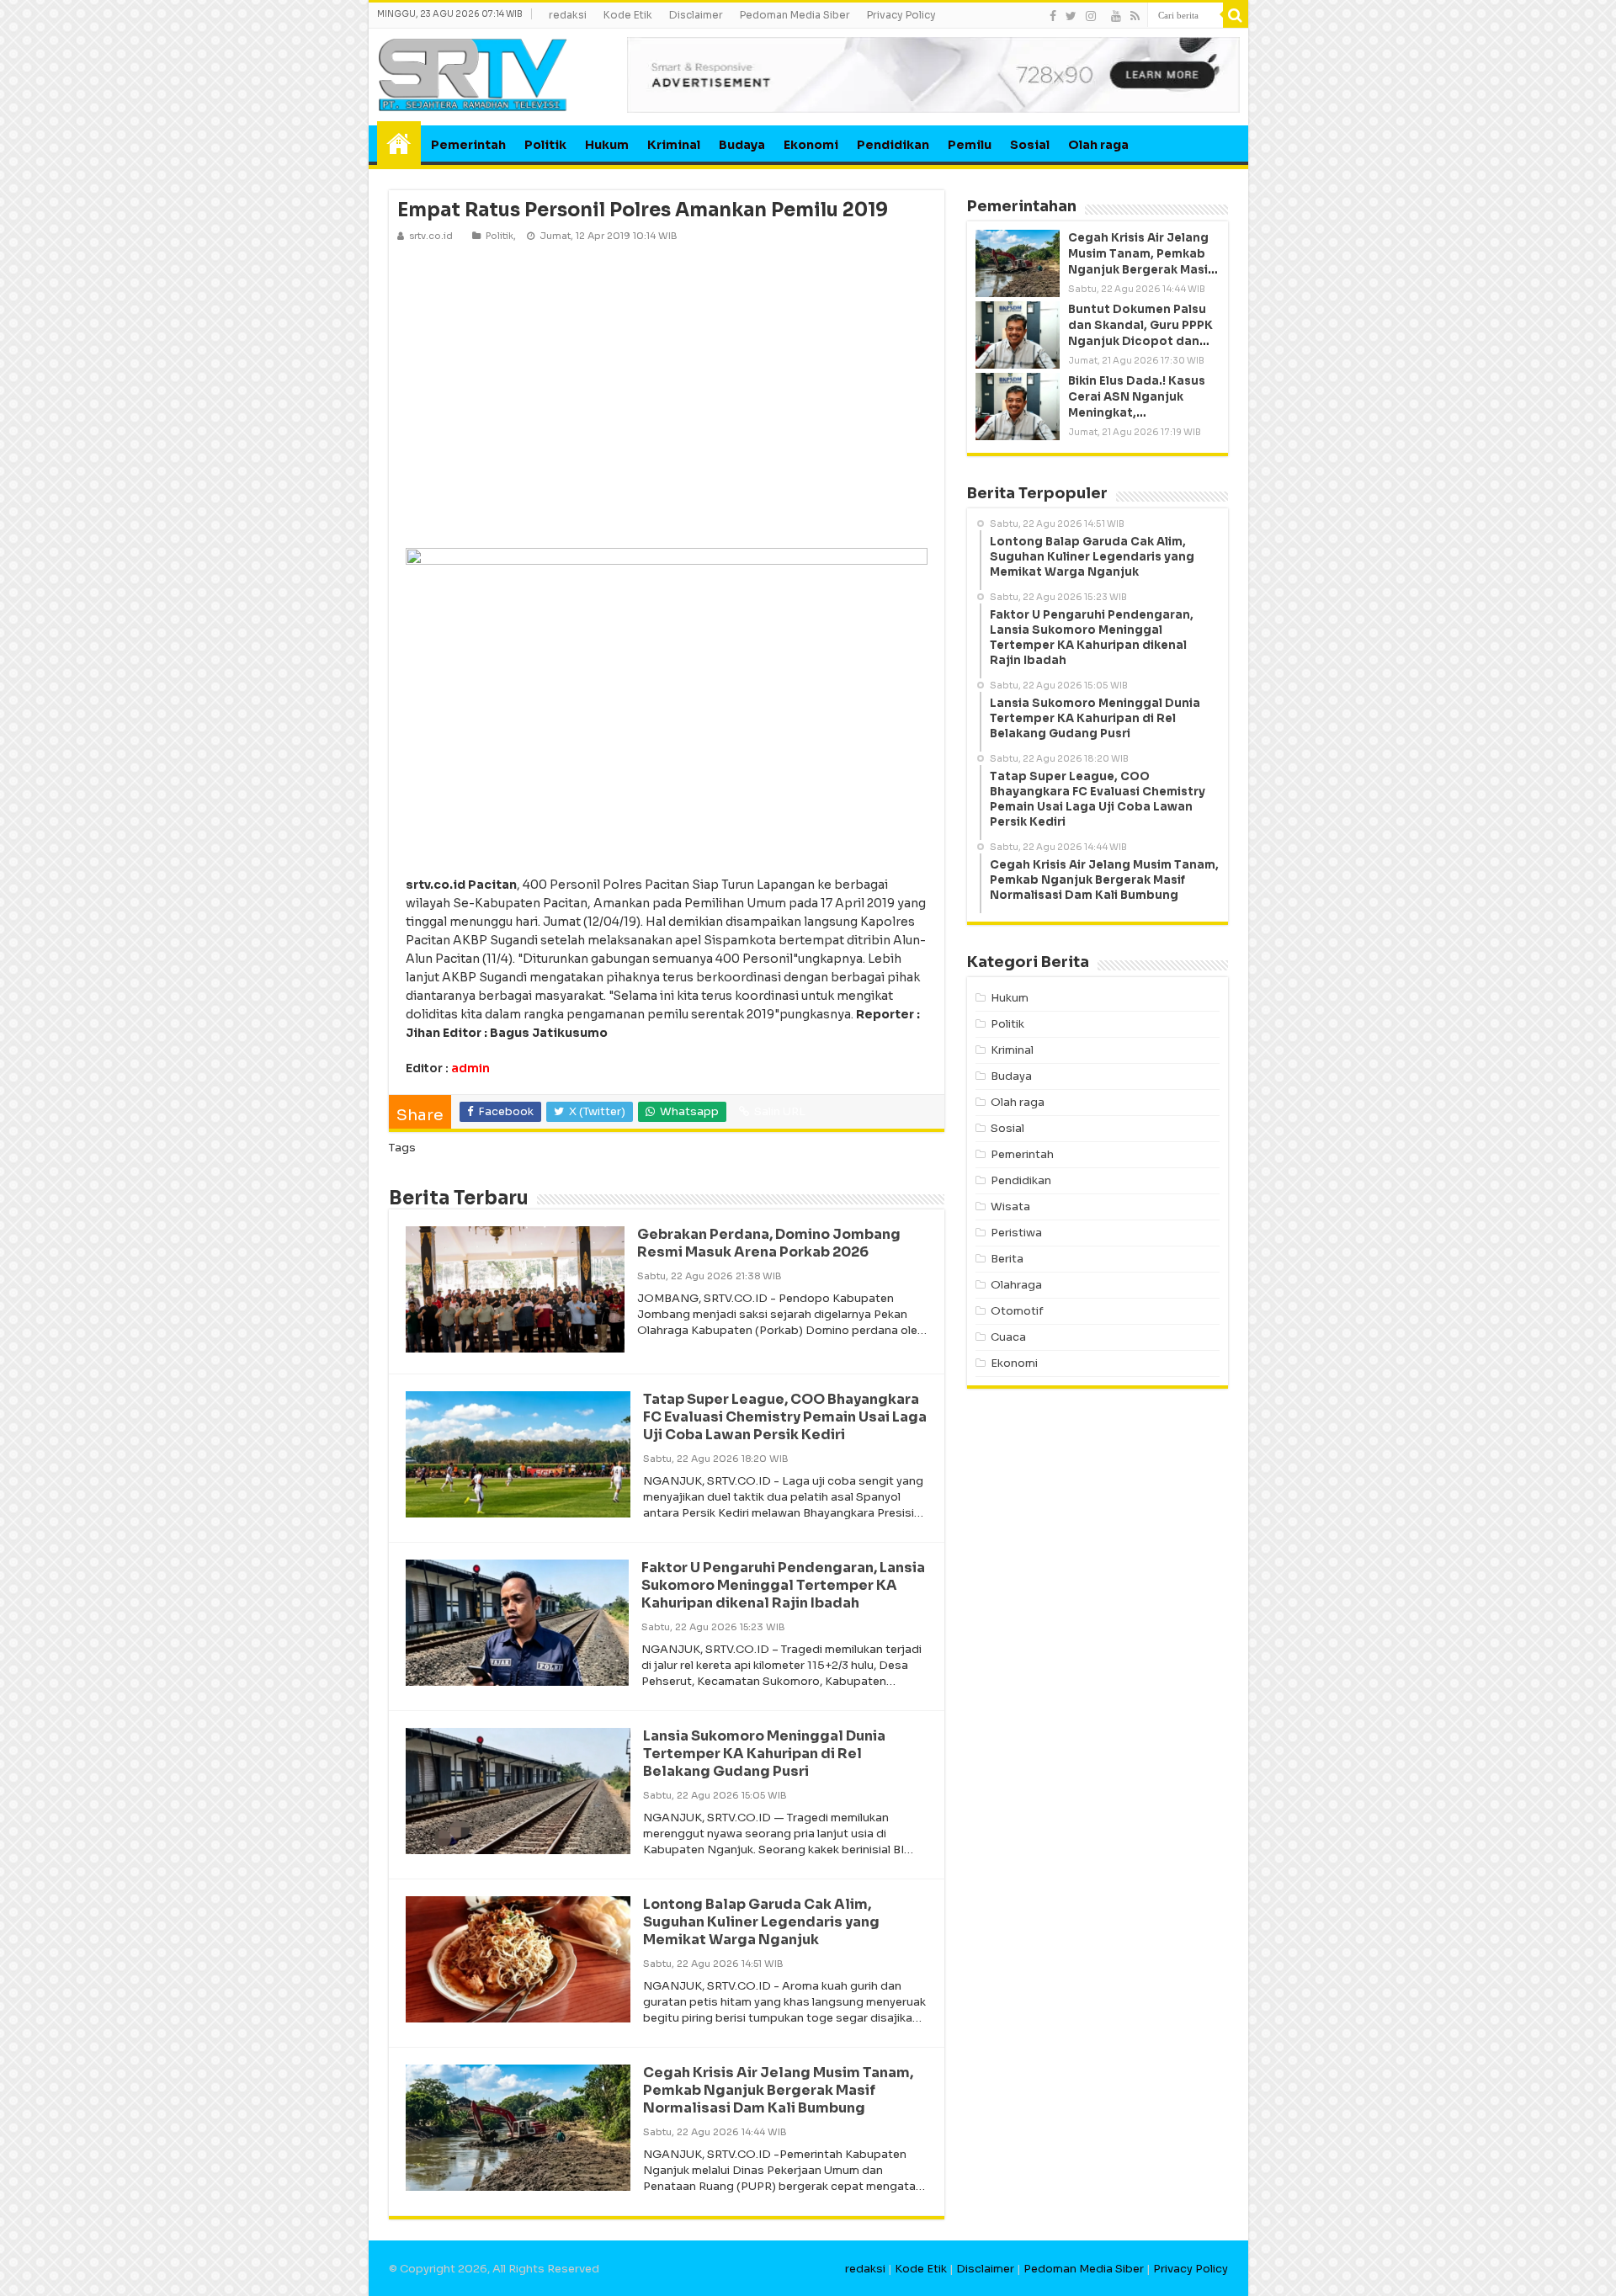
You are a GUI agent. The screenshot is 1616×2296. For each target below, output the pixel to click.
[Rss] (1135, 16)
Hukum (607, 145)
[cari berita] (1236, 15)
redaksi (568, 15)
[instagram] (1091, 16)
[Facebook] (1053, 16)
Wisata (1010, 1206)
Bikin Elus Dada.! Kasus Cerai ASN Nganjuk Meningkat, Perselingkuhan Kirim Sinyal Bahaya (1137, 413)
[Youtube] (1116, 16)
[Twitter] (1071, 16)
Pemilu (970, 145)
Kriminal (674, 145)
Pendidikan (893, 145)
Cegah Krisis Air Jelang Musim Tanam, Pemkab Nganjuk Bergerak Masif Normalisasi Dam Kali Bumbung (778, 2090)
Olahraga (1016, 1285)
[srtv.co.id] (473, 74)
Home (399, 143)
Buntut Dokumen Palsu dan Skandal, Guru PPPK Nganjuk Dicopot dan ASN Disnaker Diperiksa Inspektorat (1140, 342)
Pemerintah (468, 145)
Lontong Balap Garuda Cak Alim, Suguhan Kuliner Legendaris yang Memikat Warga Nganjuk (761, 1922)
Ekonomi (811, 145)
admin (470, 1068)
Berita (1007, 1259)
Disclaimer (696, 15)
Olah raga (1098, 145)
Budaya (742, 145)
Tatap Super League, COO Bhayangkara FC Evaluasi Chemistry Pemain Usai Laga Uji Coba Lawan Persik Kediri (785, 1417)
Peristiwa (1016, 1233)
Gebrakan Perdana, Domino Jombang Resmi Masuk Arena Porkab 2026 (769, 1243)
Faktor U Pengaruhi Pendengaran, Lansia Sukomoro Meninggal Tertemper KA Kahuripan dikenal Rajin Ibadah (783, 1585)
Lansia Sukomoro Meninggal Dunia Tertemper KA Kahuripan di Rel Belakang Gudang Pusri (764, 1754)
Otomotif (1017, 1311)
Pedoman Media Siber (795, 15)
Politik (545, 145)
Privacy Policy (901, 15)
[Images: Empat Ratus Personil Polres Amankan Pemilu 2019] (667, 394)
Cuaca (1008, 1337)
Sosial (1030, 145)
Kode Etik (628, 15)
